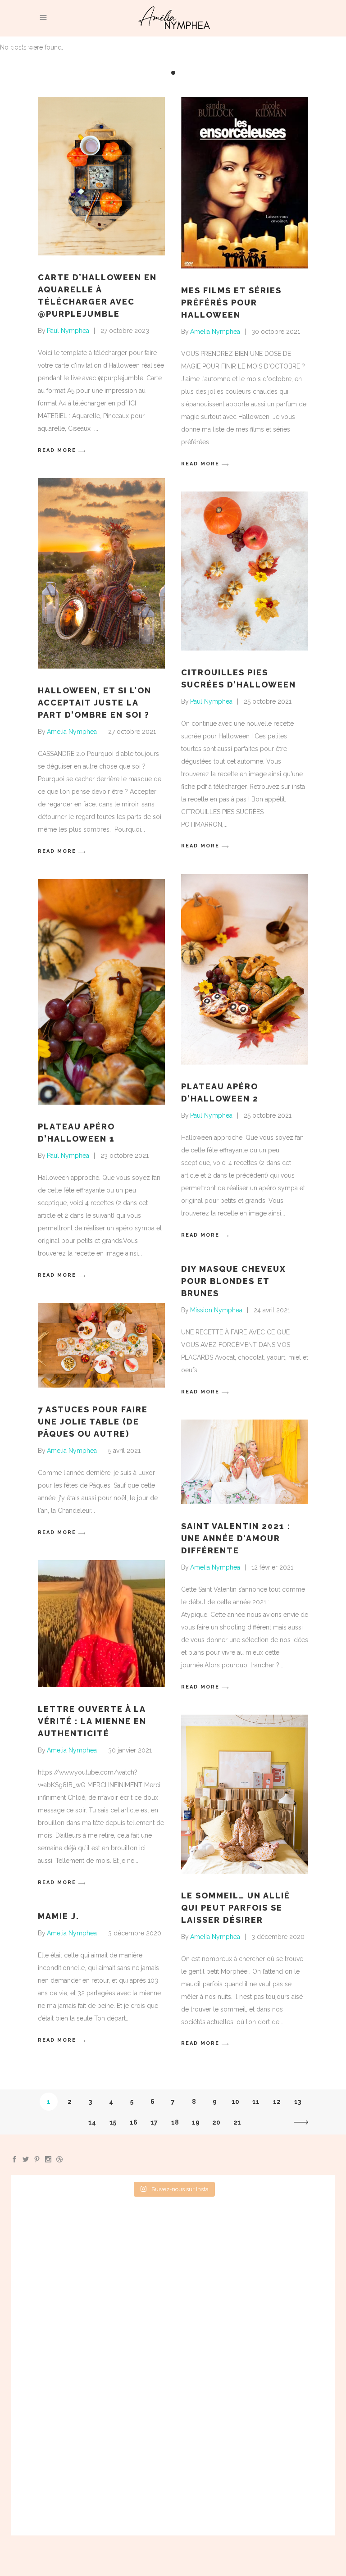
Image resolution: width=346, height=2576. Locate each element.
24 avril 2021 (272, 1310)
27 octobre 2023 (125, 331)
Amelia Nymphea (215, 332)
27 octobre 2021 (132, 732)
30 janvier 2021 (130, 1750)
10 (235, 2102)
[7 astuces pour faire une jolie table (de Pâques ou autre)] (101, 1345)
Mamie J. (59, 1916)
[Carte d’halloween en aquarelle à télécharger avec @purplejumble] (101, 176)
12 (277, 2102)
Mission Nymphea (216, 1310)
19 (196, 2122)
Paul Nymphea (68, 331)
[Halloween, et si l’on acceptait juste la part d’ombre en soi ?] (101, 573)
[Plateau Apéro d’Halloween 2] (245, 969)
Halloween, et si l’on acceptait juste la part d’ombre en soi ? (95, 703)
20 (216, 2122)
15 (113, 2122)
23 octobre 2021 (125, 1156)
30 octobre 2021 (276, 332)
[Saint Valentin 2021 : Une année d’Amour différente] (245, 1462)
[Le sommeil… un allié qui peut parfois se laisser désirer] (245, 1794)
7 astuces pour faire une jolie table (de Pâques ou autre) (93, 1422)
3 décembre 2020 (278, 1937)
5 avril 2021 (124, 1451)
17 (154, 2122)
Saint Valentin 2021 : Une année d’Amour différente (236, 1538)
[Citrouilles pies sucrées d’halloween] (245, 571)
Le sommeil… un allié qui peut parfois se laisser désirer (236, 1908)
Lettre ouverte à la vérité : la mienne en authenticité (92, 1721)
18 (175, 2122)
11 (256, 2102)
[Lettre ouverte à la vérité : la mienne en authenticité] (101, 1624)
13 (298, 2102)
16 (134, 2122)
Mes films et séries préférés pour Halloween (231, 303)
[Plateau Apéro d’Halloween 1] (101, 992)
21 (237, 2122)
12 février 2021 (272, 1567)
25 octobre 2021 (268, 701)
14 (92, 2122)
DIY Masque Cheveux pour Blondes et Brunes (234, 1281)
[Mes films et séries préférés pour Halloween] (245, 183)
